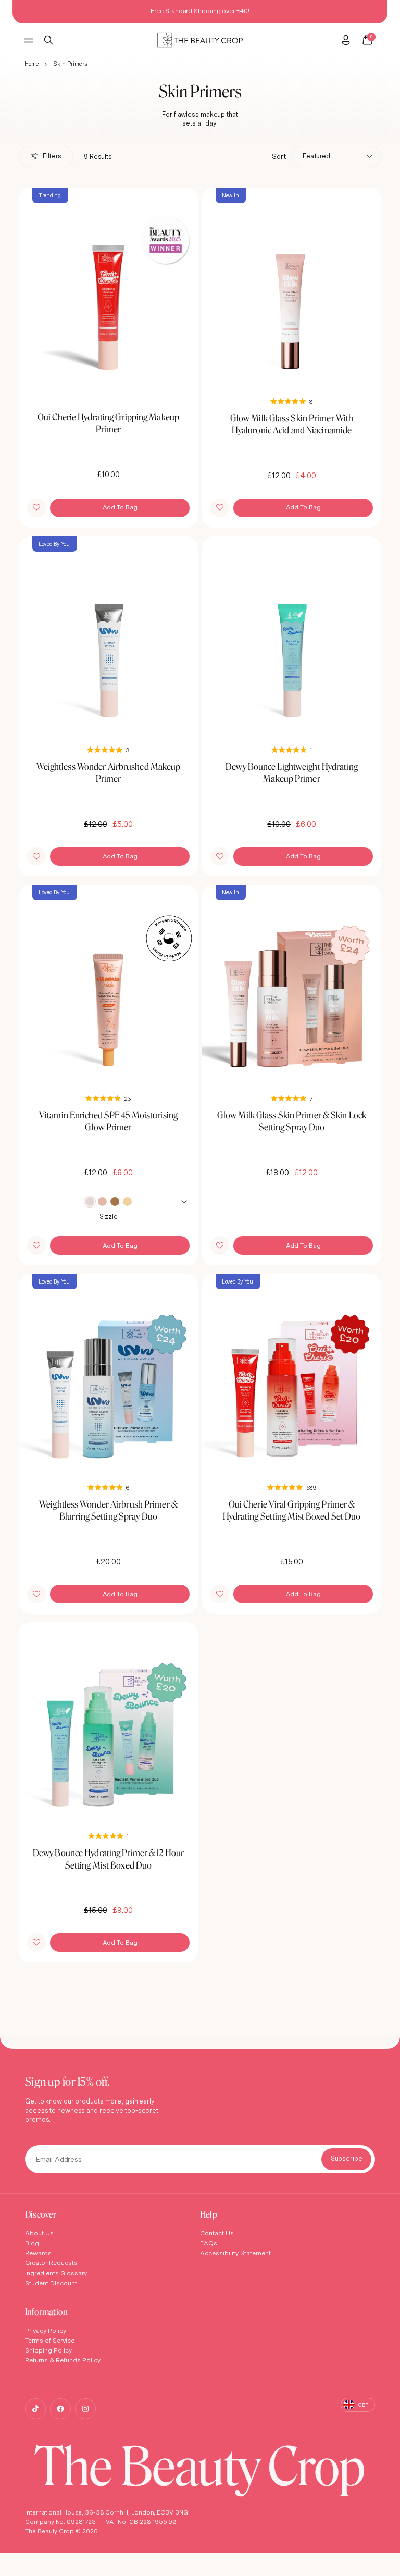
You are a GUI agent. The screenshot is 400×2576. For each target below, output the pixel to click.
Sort (279, 156)
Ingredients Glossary (56, 2273)
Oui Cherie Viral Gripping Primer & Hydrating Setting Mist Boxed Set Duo (292, 1510)
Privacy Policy (46, 2330)
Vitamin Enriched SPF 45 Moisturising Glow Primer (108, 1121)
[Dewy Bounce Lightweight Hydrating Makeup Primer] (292, 637)
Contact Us (217, 2233)
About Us (39, 2233)
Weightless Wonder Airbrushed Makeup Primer (109, 773)
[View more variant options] (185, 1201)
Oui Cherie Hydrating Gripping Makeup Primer (108, 423)
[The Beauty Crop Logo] (200, 40)
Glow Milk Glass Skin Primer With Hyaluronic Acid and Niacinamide (292, 424)
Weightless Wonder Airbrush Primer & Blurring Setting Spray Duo (108, 1510)
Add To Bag (120, 507)
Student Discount (51, 2283)
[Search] (49, 40)
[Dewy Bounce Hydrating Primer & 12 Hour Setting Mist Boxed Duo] (108, 1723)
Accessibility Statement (235, 2253)
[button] (36, 508)
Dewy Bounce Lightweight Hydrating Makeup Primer (292, 773)
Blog (32, 2243)
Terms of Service (50, 2340)
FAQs (209, 2243)
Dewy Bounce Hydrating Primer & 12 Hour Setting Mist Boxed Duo (108, 1859)
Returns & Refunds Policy (63, 2360)
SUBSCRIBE (346, 2159)
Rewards (38, 2253)
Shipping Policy (48, 2350)
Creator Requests (51, 2263)
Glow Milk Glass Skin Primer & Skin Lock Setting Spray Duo (292, 1121)
